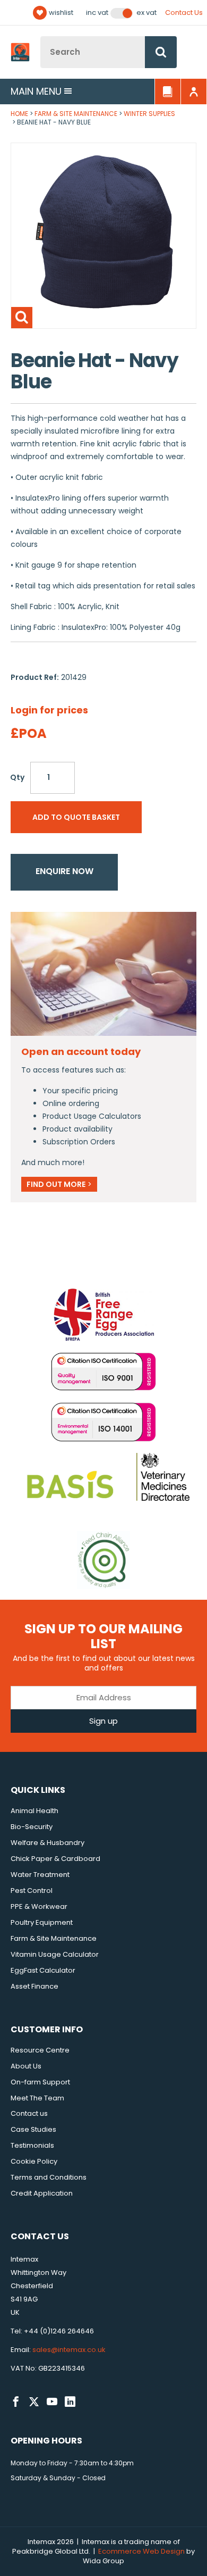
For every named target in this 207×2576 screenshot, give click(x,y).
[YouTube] (52, 2402)
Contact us (29, 2113)
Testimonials (32, 2145)
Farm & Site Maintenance (76, 114)
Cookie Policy (34, 2161)
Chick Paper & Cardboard (55, 1859)
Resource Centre (40, 2050)
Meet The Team (37, 2098)
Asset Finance (34, 1986)
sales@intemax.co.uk (69, 2350)
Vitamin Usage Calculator (55, 1954)
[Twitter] (34, 2402)
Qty (17, 777)
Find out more (59, 1184)
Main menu (36, 91)
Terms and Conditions (49, 2177)
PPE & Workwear (39, 1906)
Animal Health (34, 1811)
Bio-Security (32, 1827)
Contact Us (184, 13)
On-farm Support (40, 2082)
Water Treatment (40, 1875)
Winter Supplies (149, 114)
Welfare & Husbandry (48, 1843)
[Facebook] (16, 2402)
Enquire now (64, 871)
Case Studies (33, 2129)
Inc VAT (97, 13)
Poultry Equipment (42, 1922)
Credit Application (42, 2193)
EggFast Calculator (43, 1970)
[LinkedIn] (70, 2402)
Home (19, 114)
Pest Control (32, 1891)
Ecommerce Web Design (141, 2551)
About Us (26, 2066)
